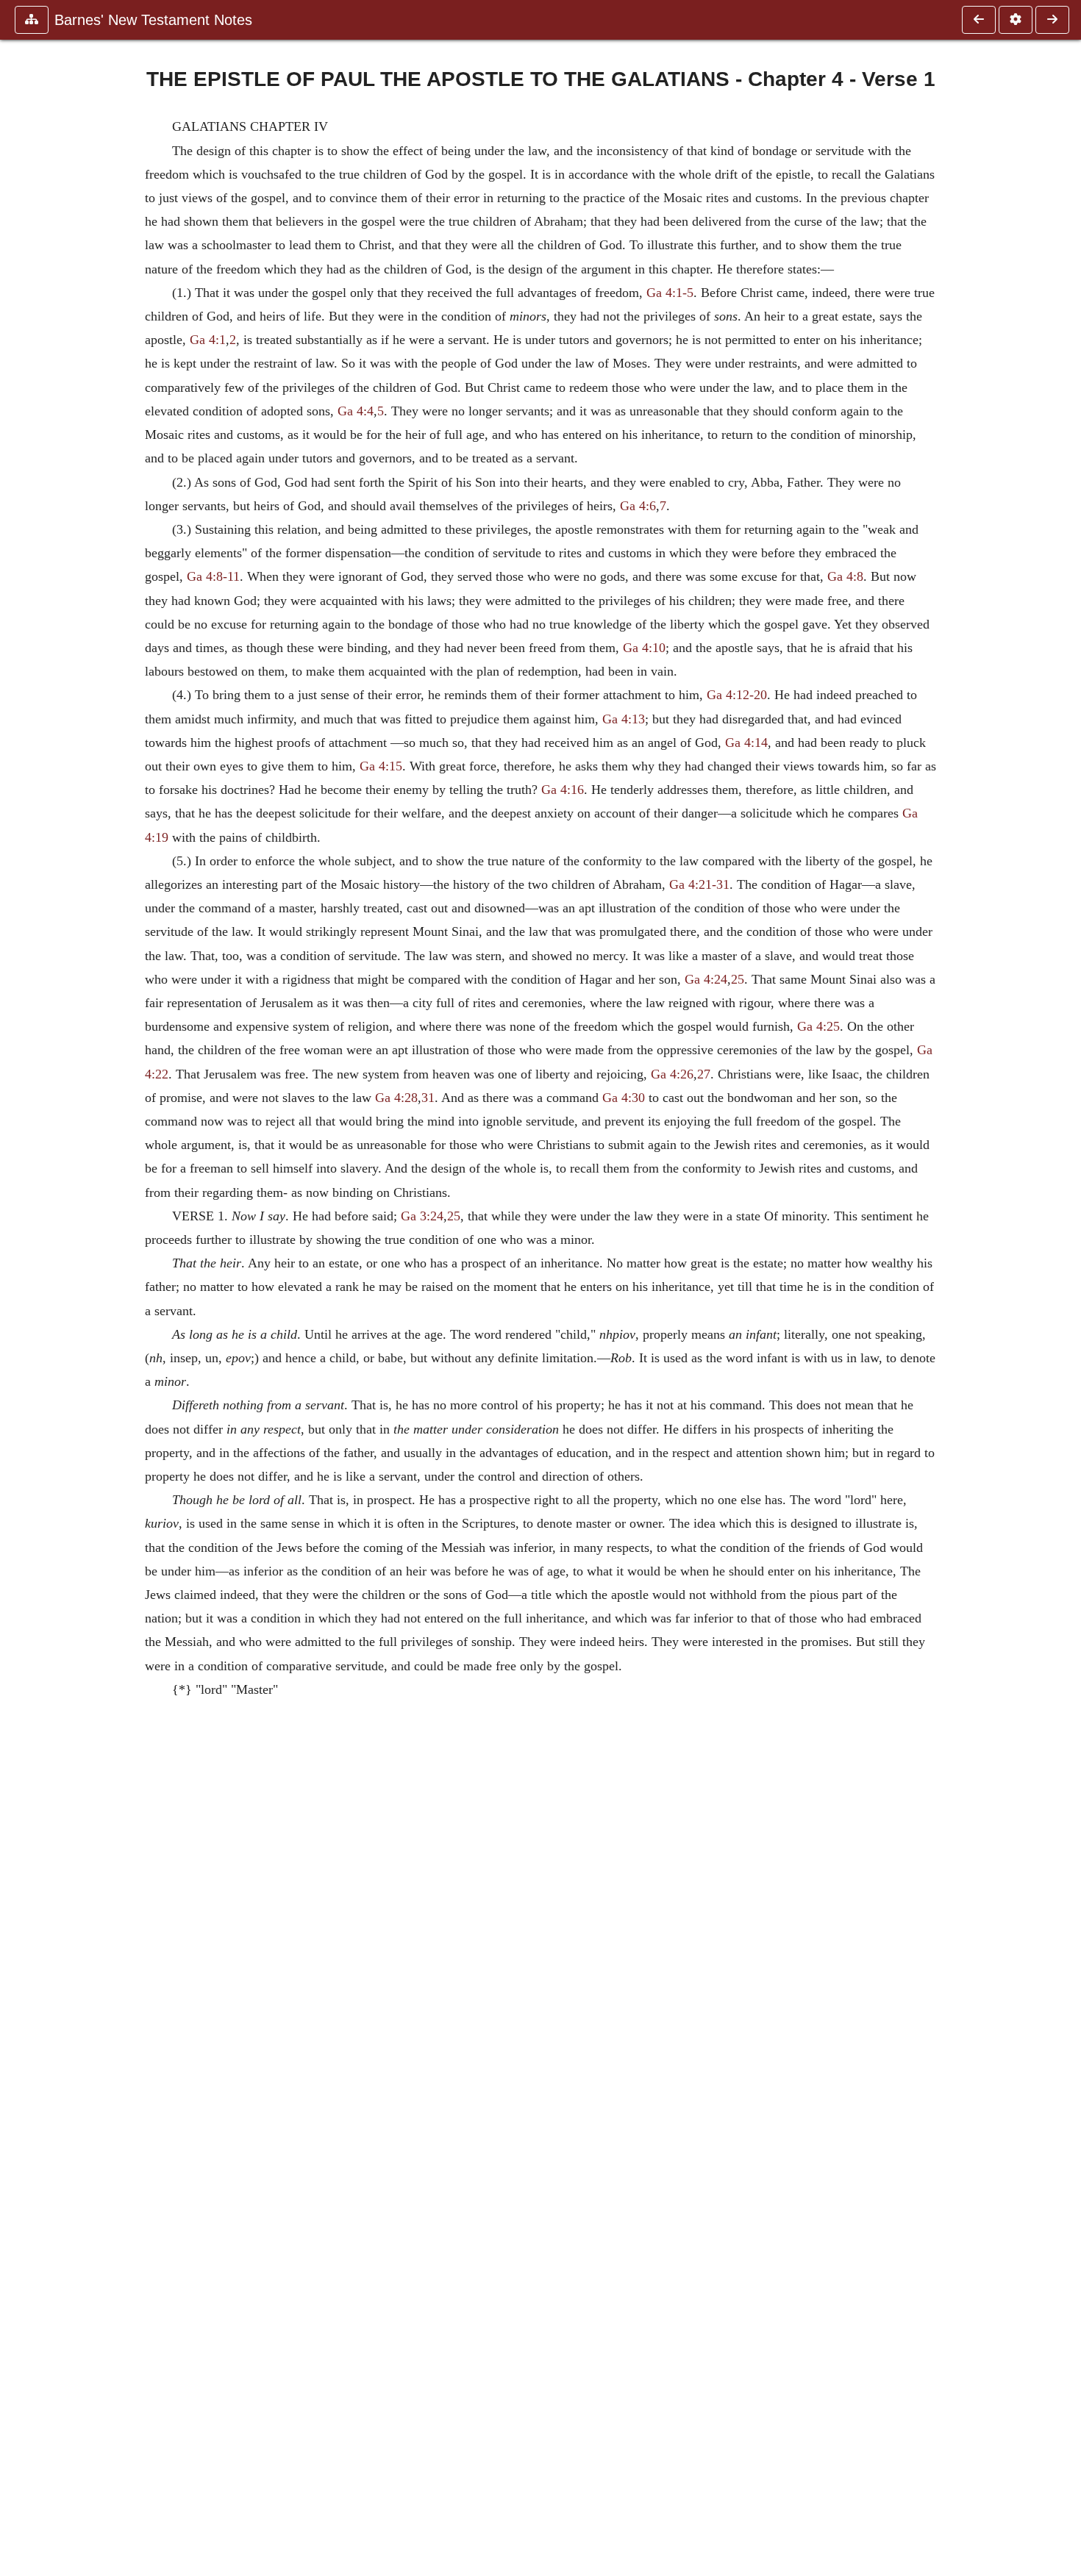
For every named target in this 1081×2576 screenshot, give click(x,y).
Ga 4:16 (563, 790)
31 (428, 1098)
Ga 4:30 (624, 1098)
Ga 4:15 (381, 766)
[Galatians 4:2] (1052, 20)
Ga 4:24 (706, 979)
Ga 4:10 (644, 648)
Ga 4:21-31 (699, 884)
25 (738, 979)
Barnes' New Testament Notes (153, 20)
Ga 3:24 (422, 1216)
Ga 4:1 (208, 340)
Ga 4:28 (396, 1098)
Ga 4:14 (746, 743)
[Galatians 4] (979, 20)
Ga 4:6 (638, 506)
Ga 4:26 (672, 1074)
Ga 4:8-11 (213, 576)
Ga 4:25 (818, 1026)
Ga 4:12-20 (737, 695)
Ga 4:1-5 (670, 293)
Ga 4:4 (356, 411)
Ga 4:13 (624, 719)
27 (704, 1074)
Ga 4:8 (845, 576)
